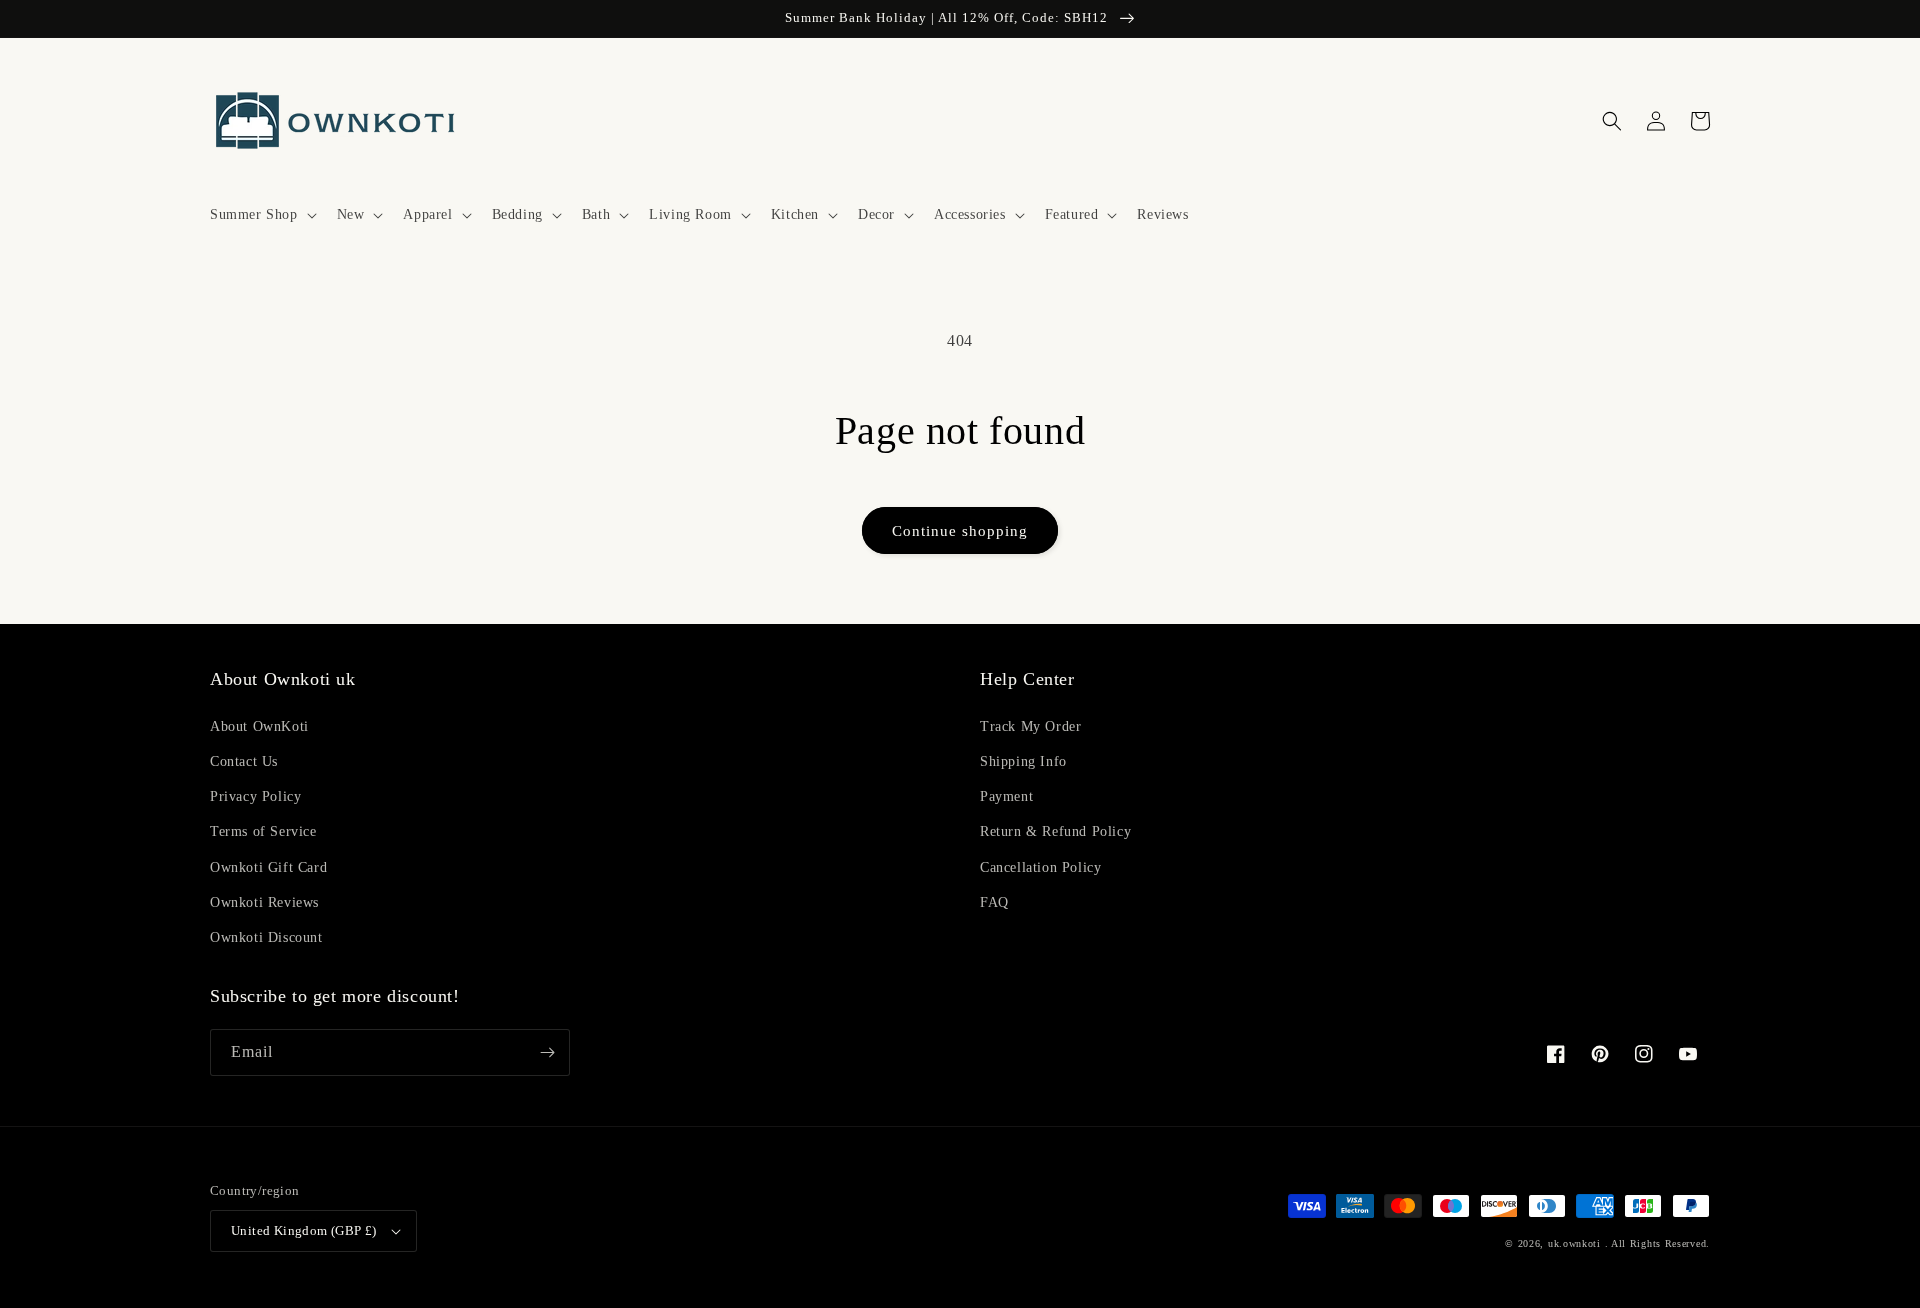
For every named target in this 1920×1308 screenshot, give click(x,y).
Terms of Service (263, 831)
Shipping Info (1023, 761)
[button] (261, 215)
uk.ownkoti (1574, 1243)
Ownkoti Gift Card (268, 867)
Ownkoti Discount (266, 937)
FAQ (994, 902)
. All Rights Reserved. (1657, 1243)
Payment (1006, 796)
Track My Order (1030, 726)
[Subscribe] (547, 1052)
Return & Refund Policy (1055, 831)
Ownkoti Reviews (264, 902)
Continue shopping (960, 531)
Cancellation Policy (1040, 867)
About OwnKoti (259, 726)
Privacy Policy (255, 796)
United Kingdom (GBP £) (304, 1230)
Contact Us (244, 761)
